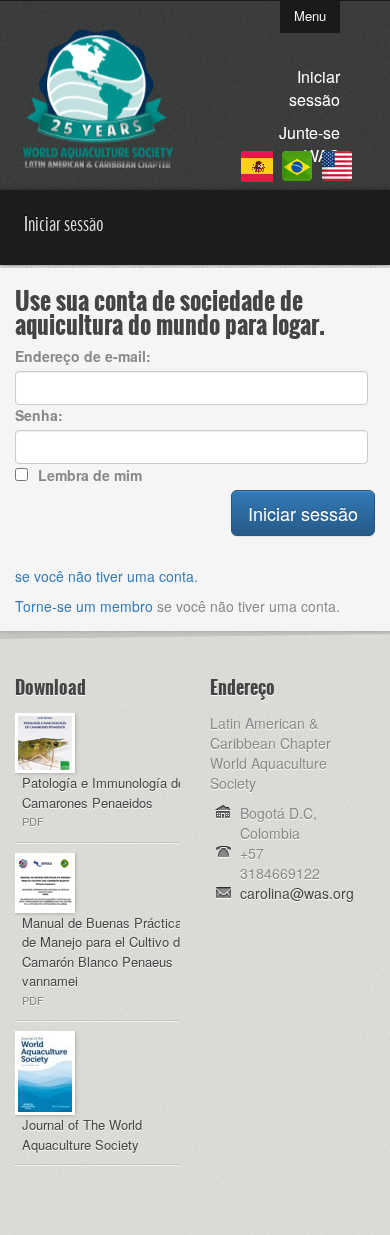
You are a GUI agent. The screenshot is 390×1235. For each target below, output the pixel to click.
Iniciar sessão (314, 88)
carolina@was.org (297, 893)
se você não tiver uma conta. (106, 576)
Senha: (39, 415)
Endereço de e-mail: (83, 356)
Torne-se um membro (84, 606)
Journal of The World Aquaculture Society (82, 1134)
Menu (310, 15)
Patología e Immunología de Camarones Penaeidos (103, 792)
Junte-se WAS (309, 144)
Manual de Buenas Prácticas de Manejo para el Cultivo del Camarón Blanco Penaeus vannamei (106, 952)
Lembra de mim (90, 475)
